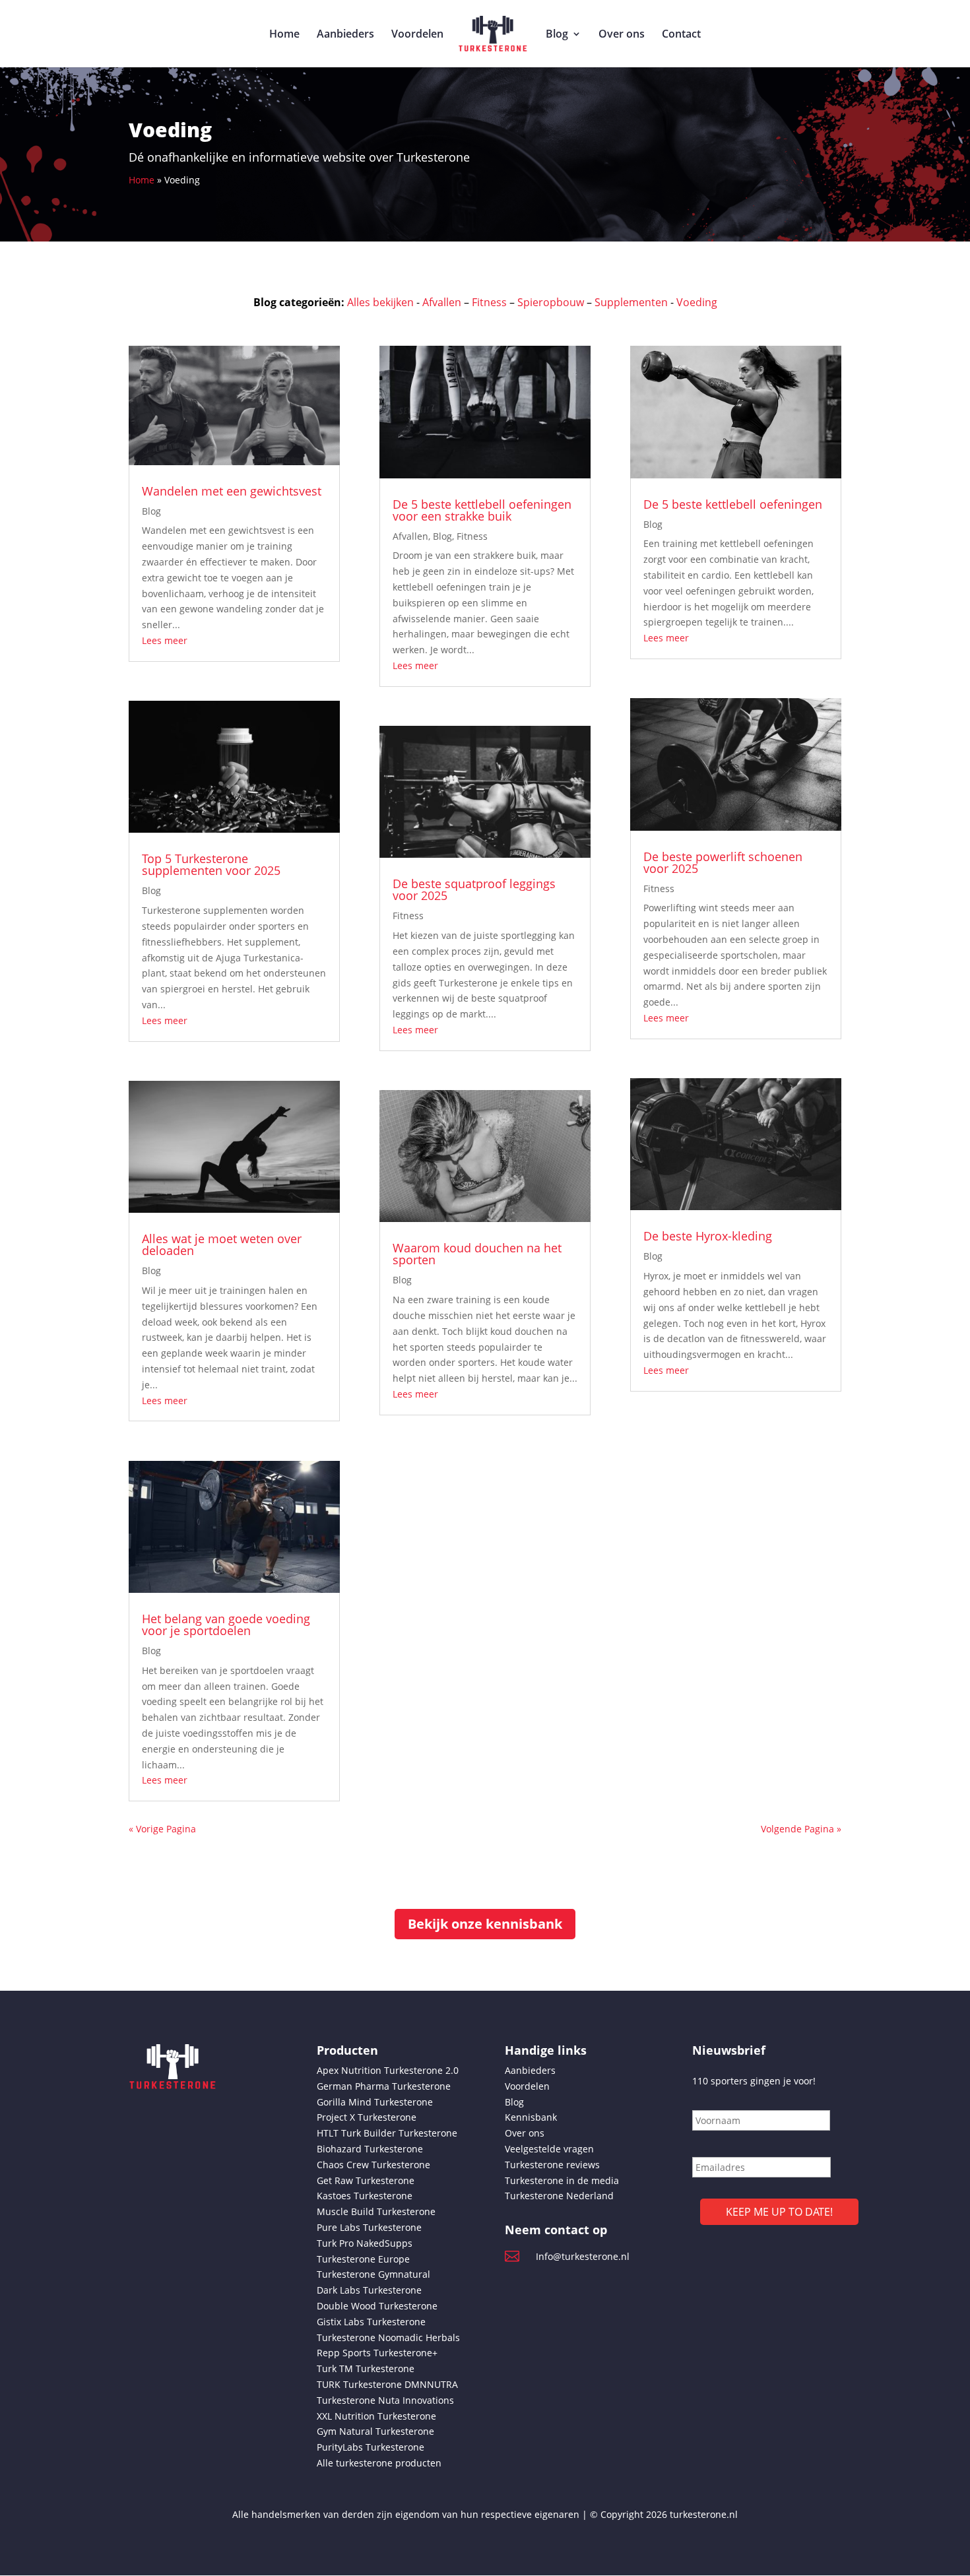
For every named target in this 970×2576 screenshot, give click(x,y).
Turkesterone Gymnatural (373, 2274)
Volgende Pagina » (801, 1829)
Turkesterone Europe (363, 2259)
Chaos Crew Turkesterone (373, 2165)
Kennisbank (531, 2117)
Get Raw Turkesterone (366, 2180)
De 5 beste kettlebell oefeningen (734, 504)
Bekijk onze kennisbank (485, 1924)
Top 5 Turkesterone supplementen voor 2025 (213, 864)
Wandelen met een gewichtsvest (233, 491)
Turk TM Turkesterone (366, 2368)
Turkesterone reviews (552, 2165)
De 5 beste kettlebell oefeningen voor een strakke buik (482, 510)
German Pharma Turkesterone (384, 2086)
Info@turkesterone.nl (583, 2256)
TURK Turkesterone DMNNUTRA (387, 2384)
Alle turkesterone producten (379, 2463)
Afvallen (442, 302)
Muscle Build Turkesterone (376, 2211)
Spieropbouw (551, 302)
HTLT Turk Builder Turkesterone (387, 2133)
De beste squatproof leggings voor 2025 (474, 889)
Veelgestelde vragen (549, 2149)
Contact (681, 35)
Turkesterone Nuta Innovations (385, 2400)
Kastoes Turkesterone (365, 2196)
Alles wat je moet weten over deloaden (222, 1244)
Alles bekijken (380, 302)
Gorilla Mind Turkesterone (375, 2102)
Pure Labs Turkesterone (369, 2227)
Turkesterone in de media (562, 2180)
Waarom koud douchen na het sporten (477, 1254)
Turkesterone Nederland (559, 2196)
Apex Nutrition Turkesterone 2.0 (388, 2070)
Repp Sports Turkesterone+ (377, 2353)
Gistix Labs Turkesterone (371, 2322)
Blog (557, 35)
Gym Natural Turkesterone (375, 2431)
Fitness (489, 302)
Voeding (697, 302)
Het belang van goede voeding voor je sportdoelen (226, 1625)
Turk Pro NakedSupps (365, 2243)
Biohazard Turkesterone (370, 2149)
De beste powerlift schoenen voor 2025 (723, 862)
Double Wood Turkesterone (377, 2306)
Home (284, 35)
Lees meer (165, 640)
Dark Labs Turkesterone (369, 2290)
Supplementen (631, 302)
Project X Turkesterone (367, 2117)
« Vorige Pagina (162, 1829)
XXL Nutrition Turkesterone (376, 2416)
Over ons (622, 35)
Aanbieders (345, 35)
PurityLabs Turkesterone (371, 2447)
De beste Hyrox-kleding (709, 1236)
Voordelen (417, 35)
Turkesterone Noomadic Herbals (388, 2337)
